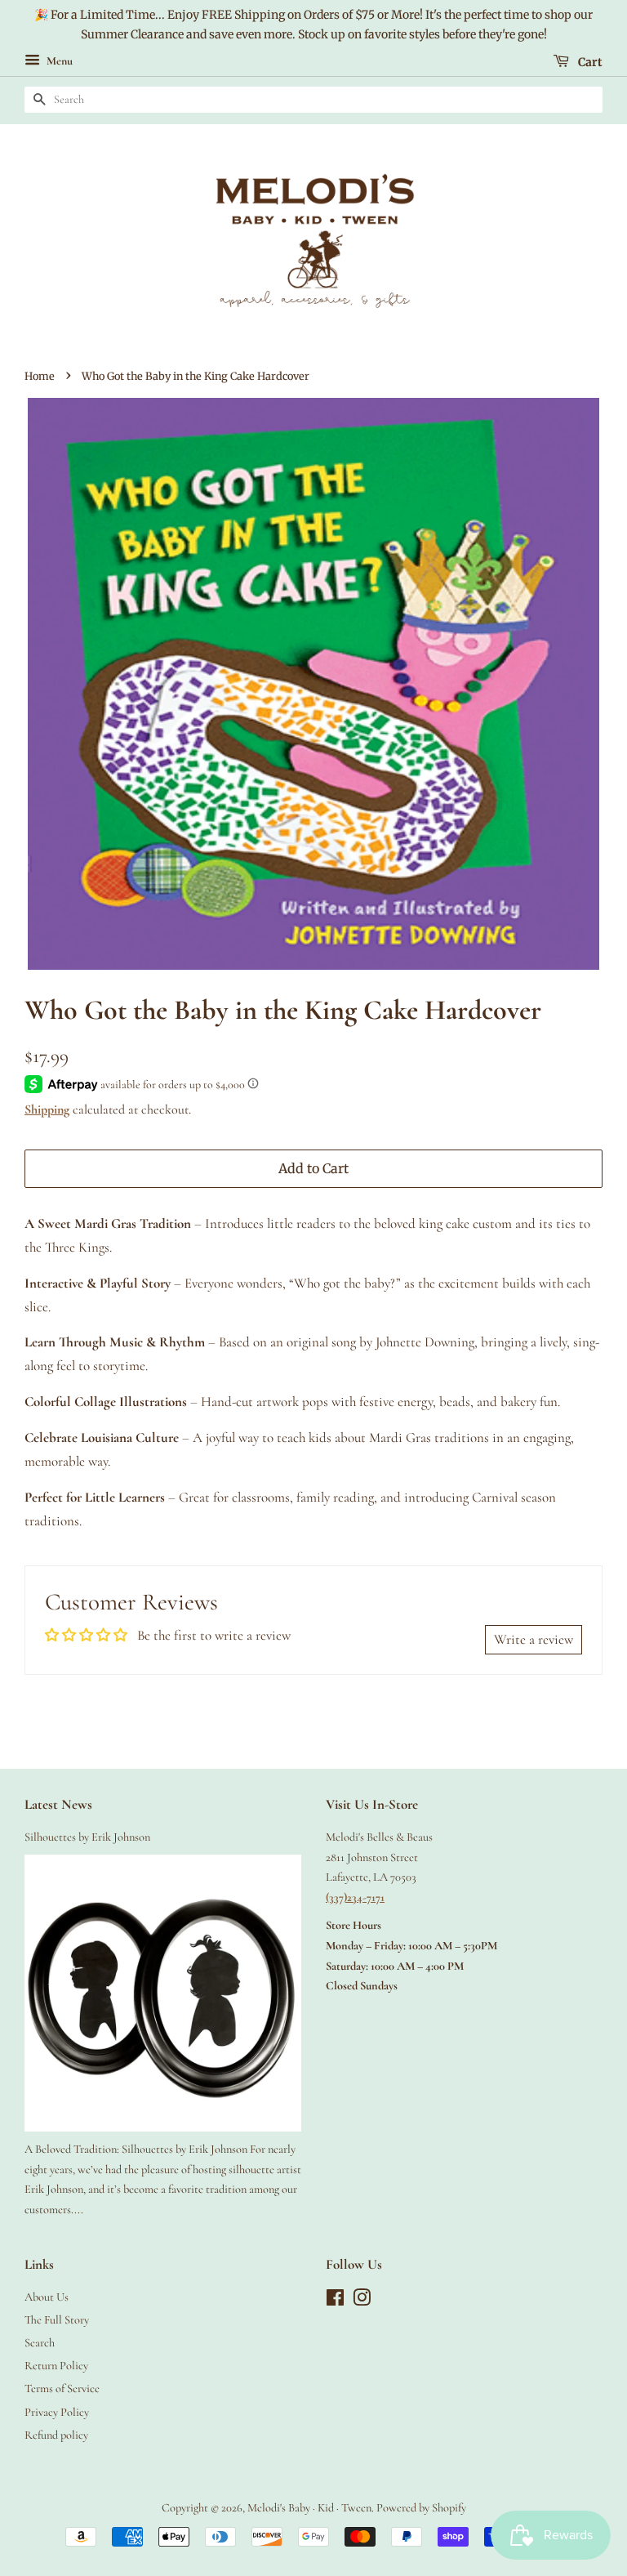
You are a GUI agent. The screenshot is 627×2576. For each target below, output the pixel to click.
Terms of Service (62, 2388)
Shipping (47, 1109)
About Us (47, 2297)
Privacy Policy (57, 2412)
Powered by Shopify (421, 2508)
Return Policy (56, 2366)
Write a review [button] (534, 1639)
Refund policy (56, 2435)
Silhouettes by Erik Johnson (87, 1837)
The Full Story (57, 2320)
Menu (58, 61)
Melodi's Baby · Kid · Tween (309, 2508)
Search (40, 2343)
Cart (589, 61)
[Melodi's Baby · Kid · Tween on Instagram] (362, 2301)
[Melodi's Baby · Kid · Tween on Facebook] (335, 2301)
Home (40, 376)
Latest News (58, 1804)
